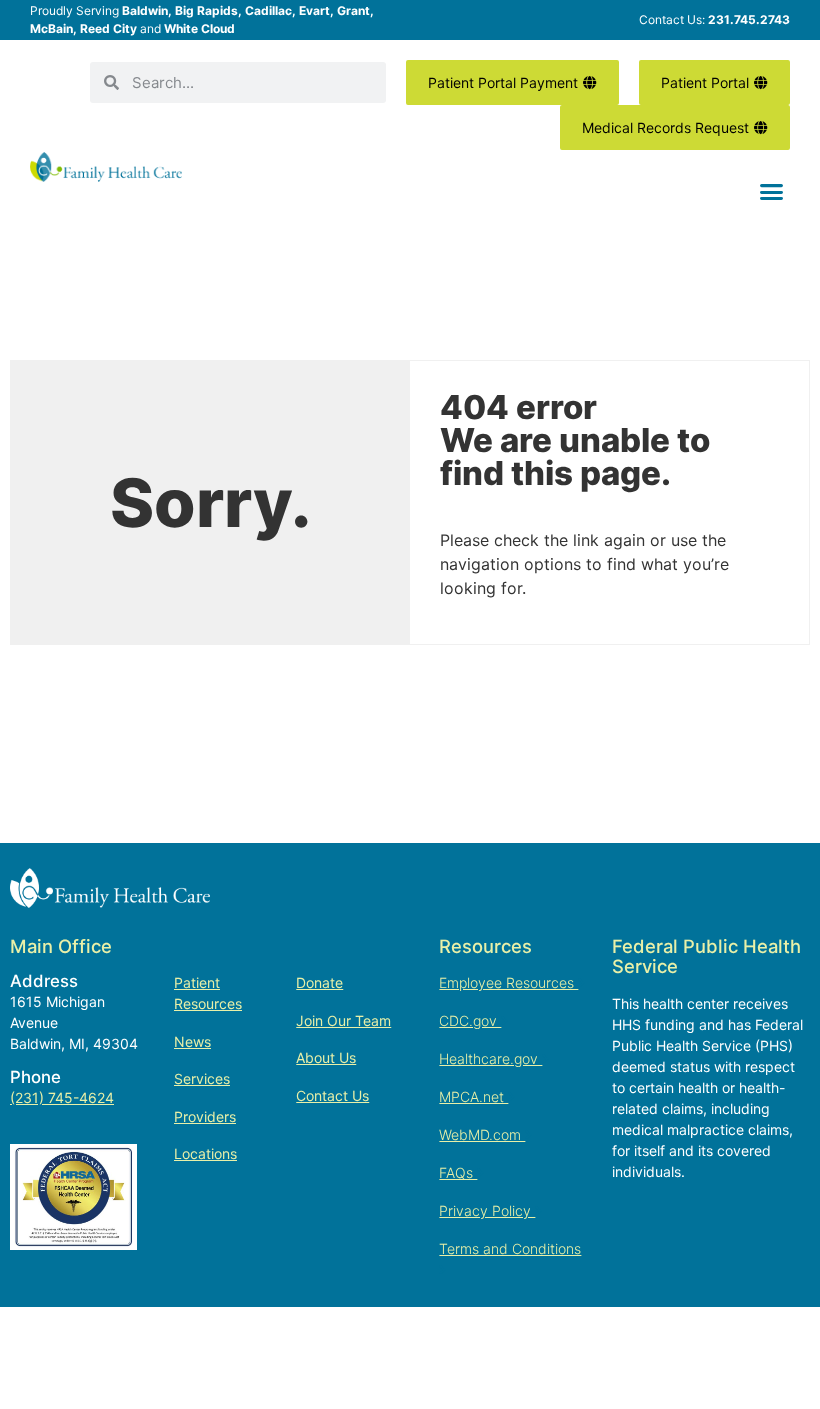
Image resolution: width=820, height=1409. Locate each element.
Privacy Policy (487, 1210)
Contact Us (332, 1095)
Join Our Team (343, 1020)
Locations (205, 1153)
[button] (772, 192)
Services (202, 1078)
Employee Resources (508, 982)
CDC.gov (470, 1020)
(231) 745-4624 (62, 1097)
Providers (205, 1116)
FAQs (458, 1172)
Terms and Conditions (510, 1248)
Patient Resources (208, 993)
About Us (326, 1057)
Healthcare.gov (490, 1058)
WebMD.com (482, 1134)
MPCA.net (473, 1096)
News (192, 1041)
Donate (319, 982)
